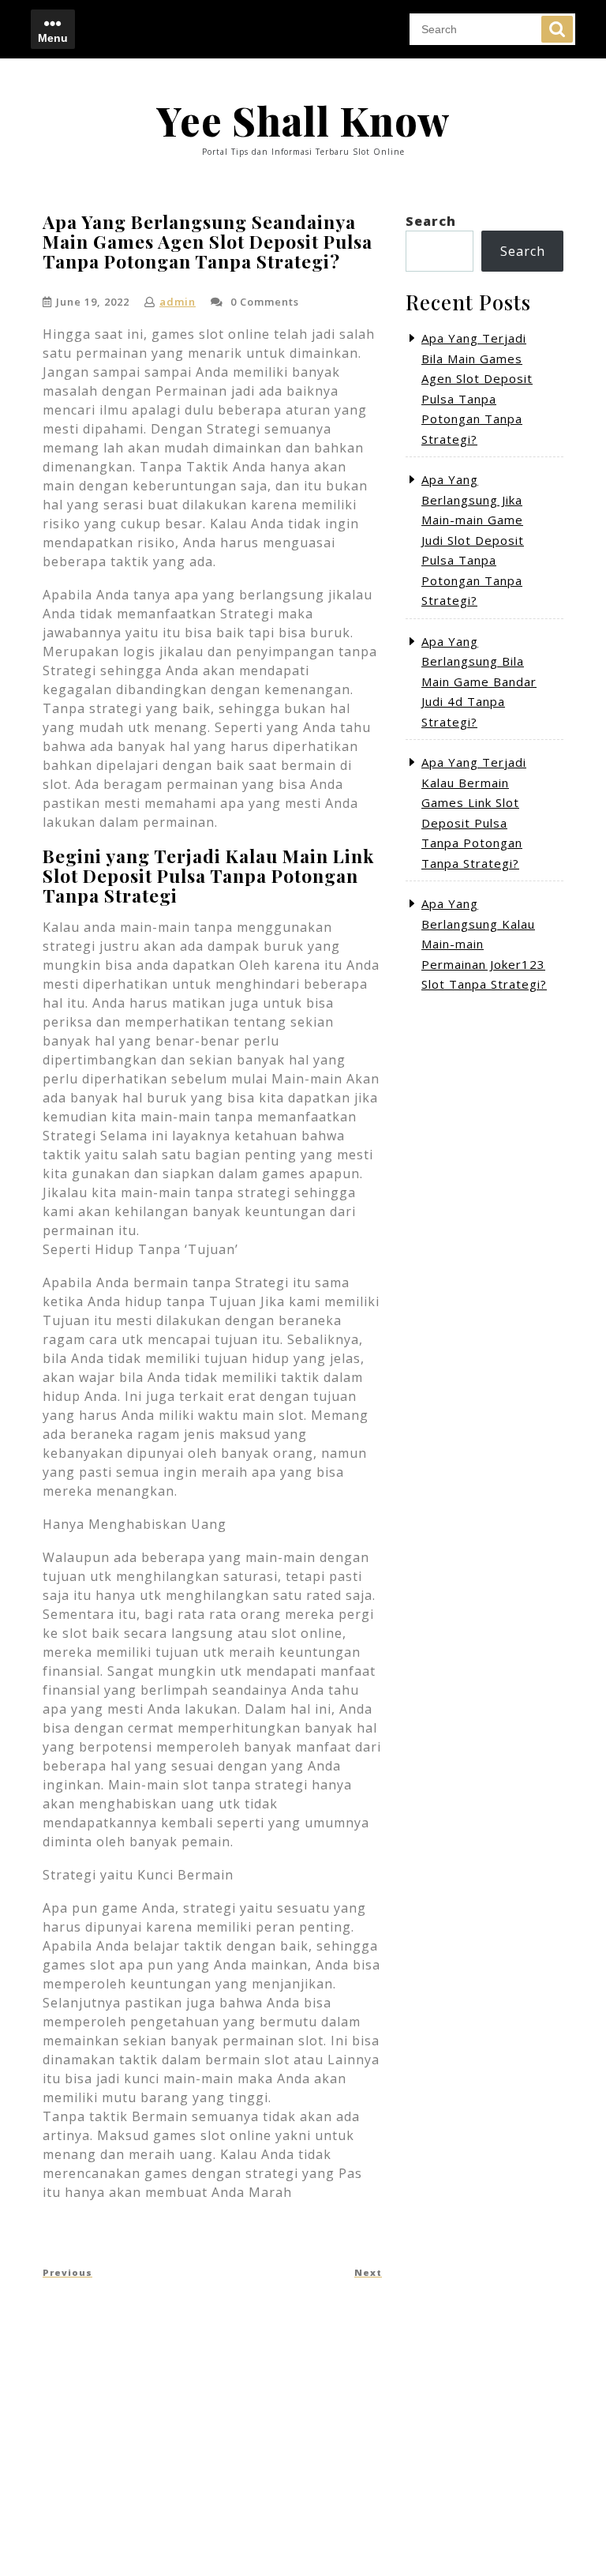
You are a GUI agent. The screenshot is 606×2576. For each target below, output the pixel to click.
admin (178, 302)
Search (557, 29)
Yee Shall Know (303, 120)
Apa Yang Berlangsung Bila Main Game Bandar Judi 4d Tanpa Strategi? (479, 682)
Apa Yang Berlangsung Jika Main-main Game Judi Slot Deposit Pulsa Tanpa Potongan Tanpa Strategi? (473, 540)
